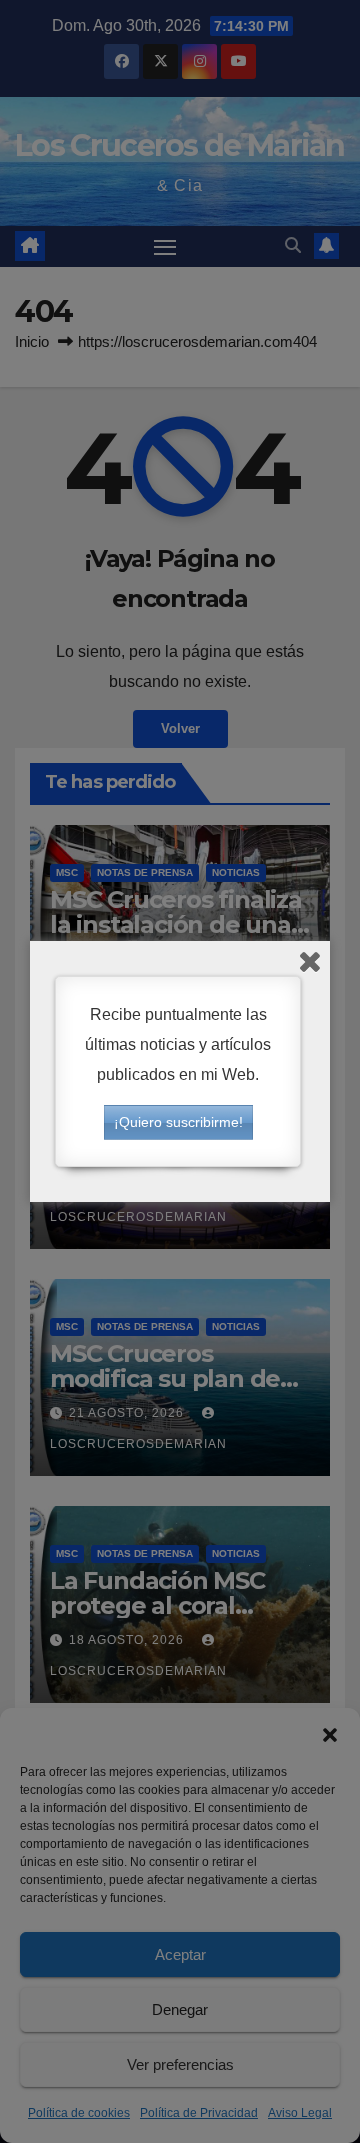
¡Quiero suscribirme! (178, 1122)
